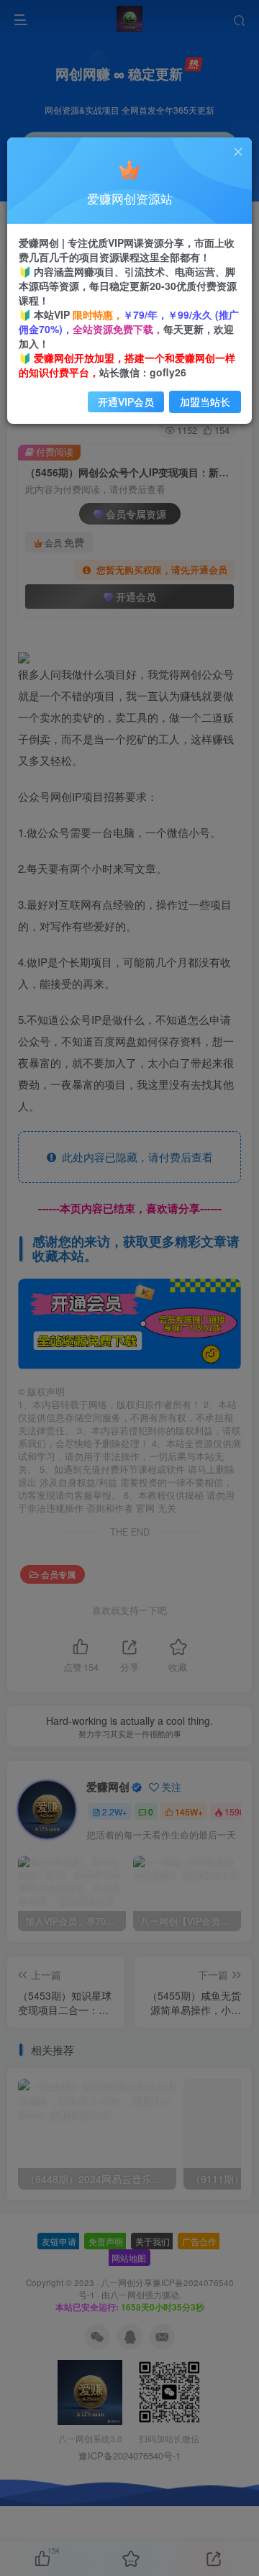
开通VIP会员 (126, 402)
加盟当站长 (205, 402)
